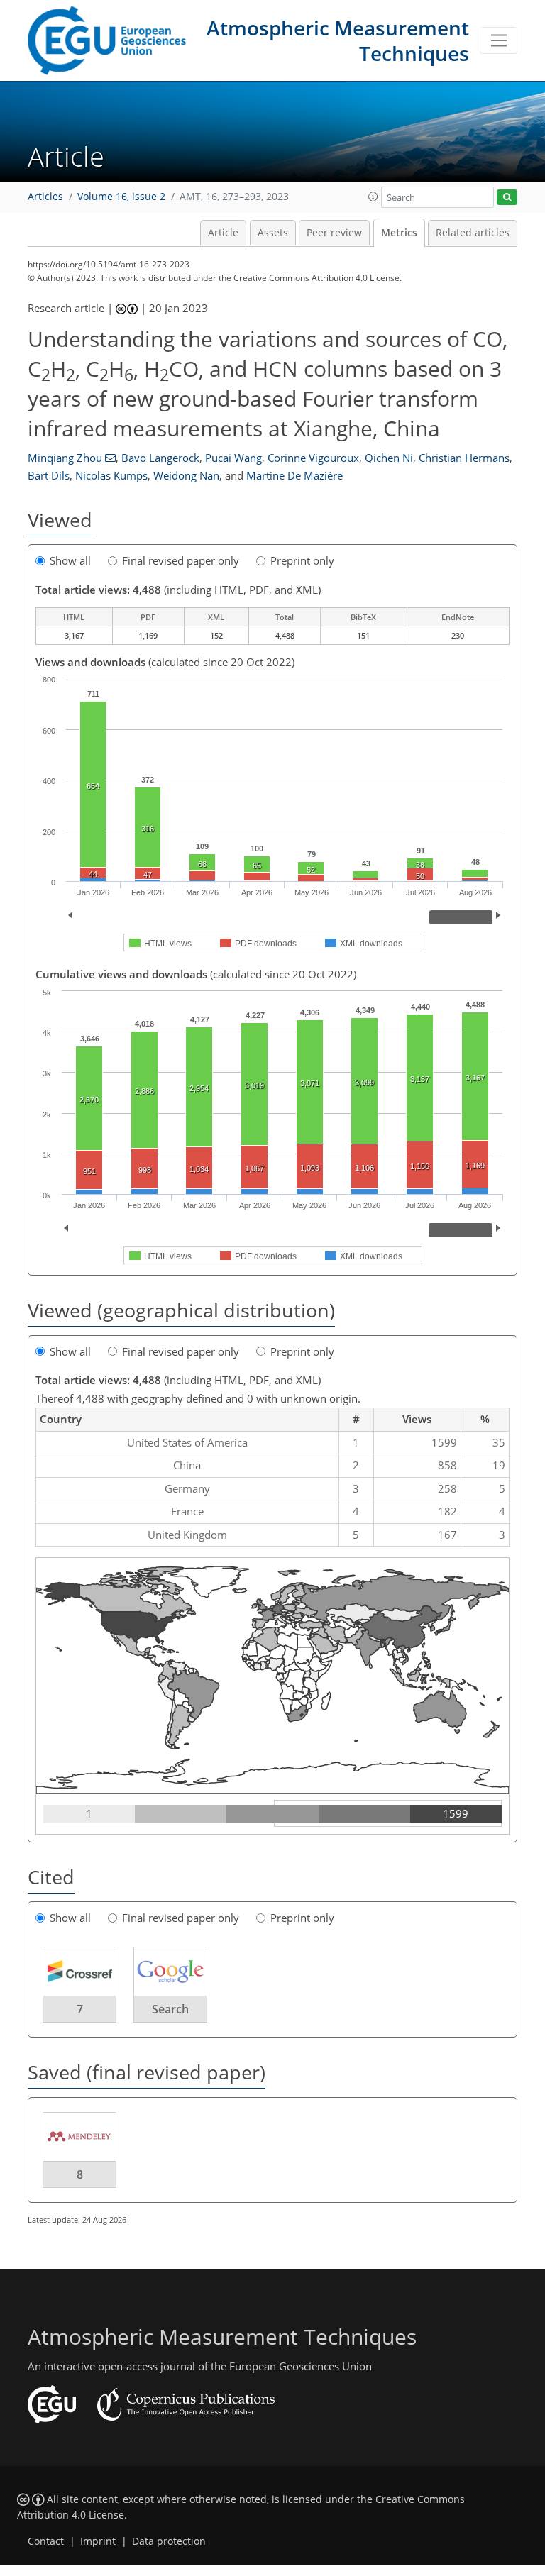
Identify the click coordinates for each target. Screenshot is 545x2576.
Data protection (169, 2541)
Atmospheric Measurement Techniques (338, 40)
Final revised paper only (181, 560)
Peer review (334, 233)
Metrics (399, 233)
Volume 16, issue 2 (121, 197)
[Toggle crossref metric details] (79, 1970)
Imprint (98, 2541)
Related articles (473, 233)
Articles (45, 197)
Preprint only (302, 560)
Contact (46, 2541)
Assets (273, 233)
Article (223, 233)
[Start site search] (507, 198)
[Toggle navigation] (499, 40)
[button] (373, 197)
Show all (70, 560)
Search (170, 2009)
